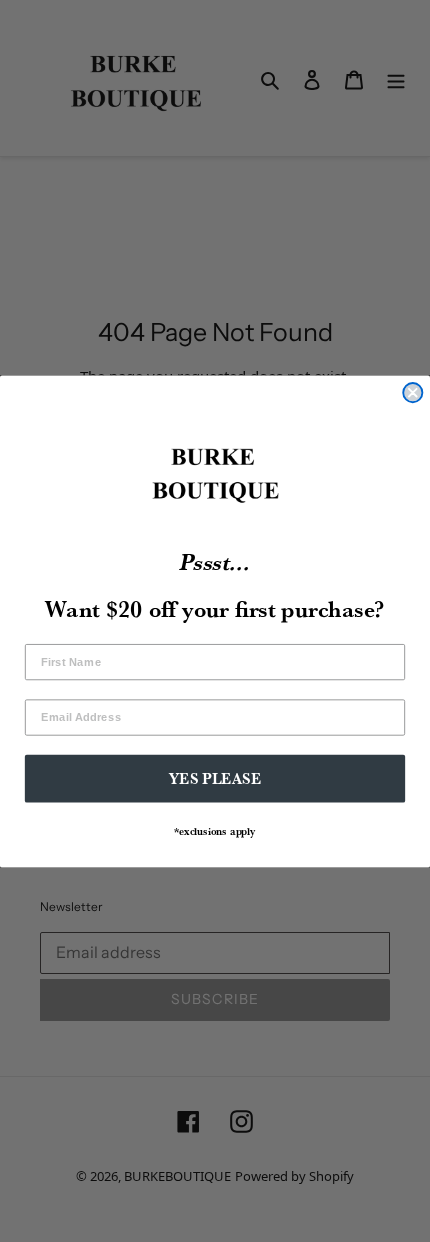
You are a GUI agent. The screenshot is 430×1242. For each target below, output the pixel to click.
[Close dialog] (412, 392)
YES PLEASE (215, 777)
